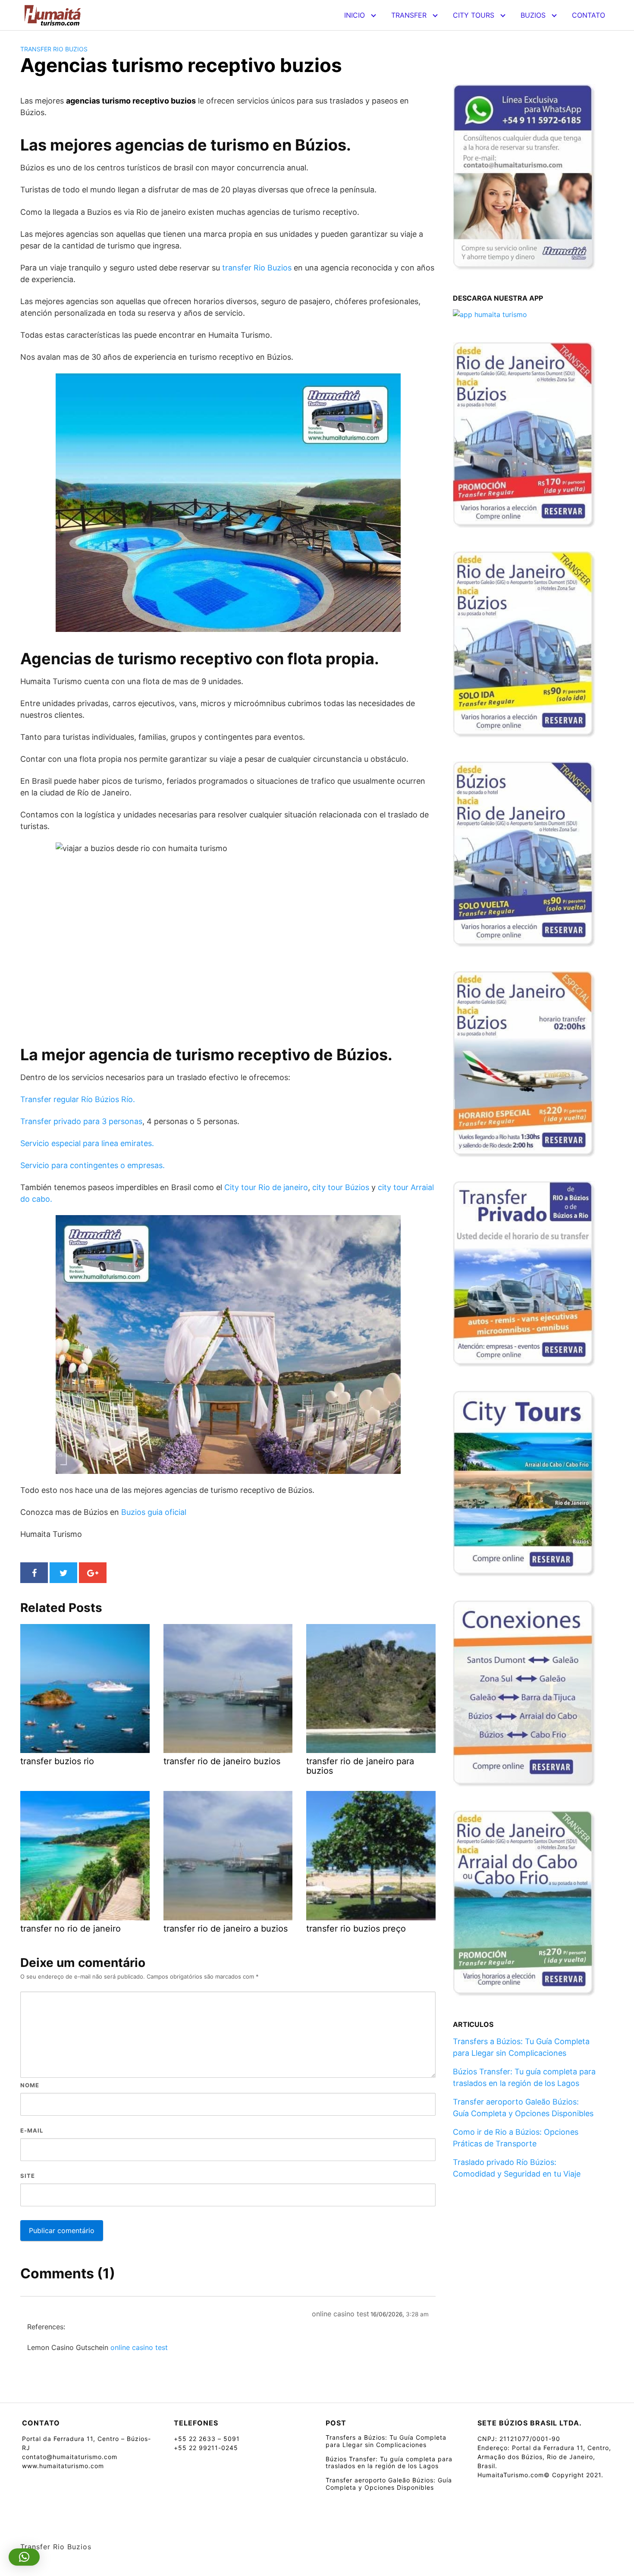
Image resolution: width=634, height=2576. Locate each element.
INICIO (355, 15)
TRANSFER (409, 15)
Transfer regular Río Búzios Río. (78, 1099)
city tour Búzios (341, 1187)
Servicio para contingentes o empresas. (93, 1165)
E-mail (32, 2130)
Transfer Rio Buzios (54, 49)
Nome (30, 2085)
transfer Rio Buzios (257, 268)
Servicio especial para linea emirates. (87, 1143)
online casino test (341, 2314)
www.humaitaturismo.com (63, 2466)
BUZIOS (533, 15)
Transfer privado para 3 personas (81, 1121)
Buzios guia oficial (154, 1512)
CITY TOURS (474, 15)
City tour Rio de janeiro (266, 1187)
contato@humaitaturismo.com (70, 2457)
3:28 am (417, 2314)
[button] (24, 2557)
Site (28, 2176)
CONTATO (588, 15)
